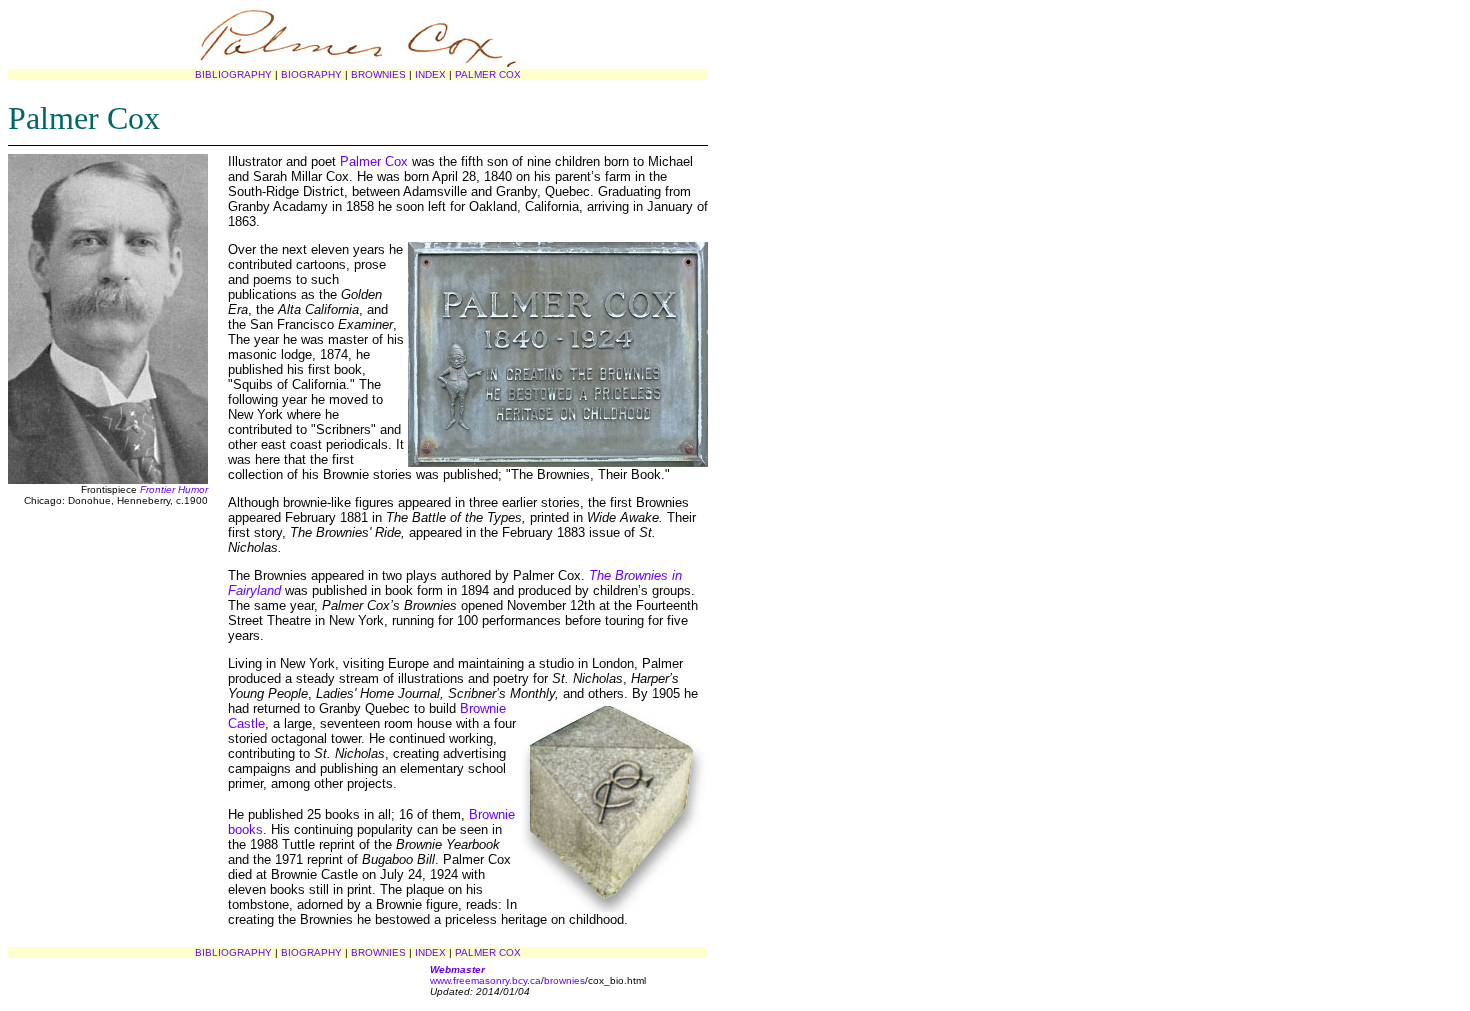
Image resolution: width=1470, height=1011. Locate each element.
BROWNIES (378, 74)
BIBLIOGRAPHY (233, 74)
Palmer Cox (374, 161)
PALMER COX (488, 74)
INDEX (430, 74)
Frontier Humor (174, 489)
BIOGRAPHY (311, 74)
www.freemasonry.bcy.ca (485, 980)
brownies (564, 980)
